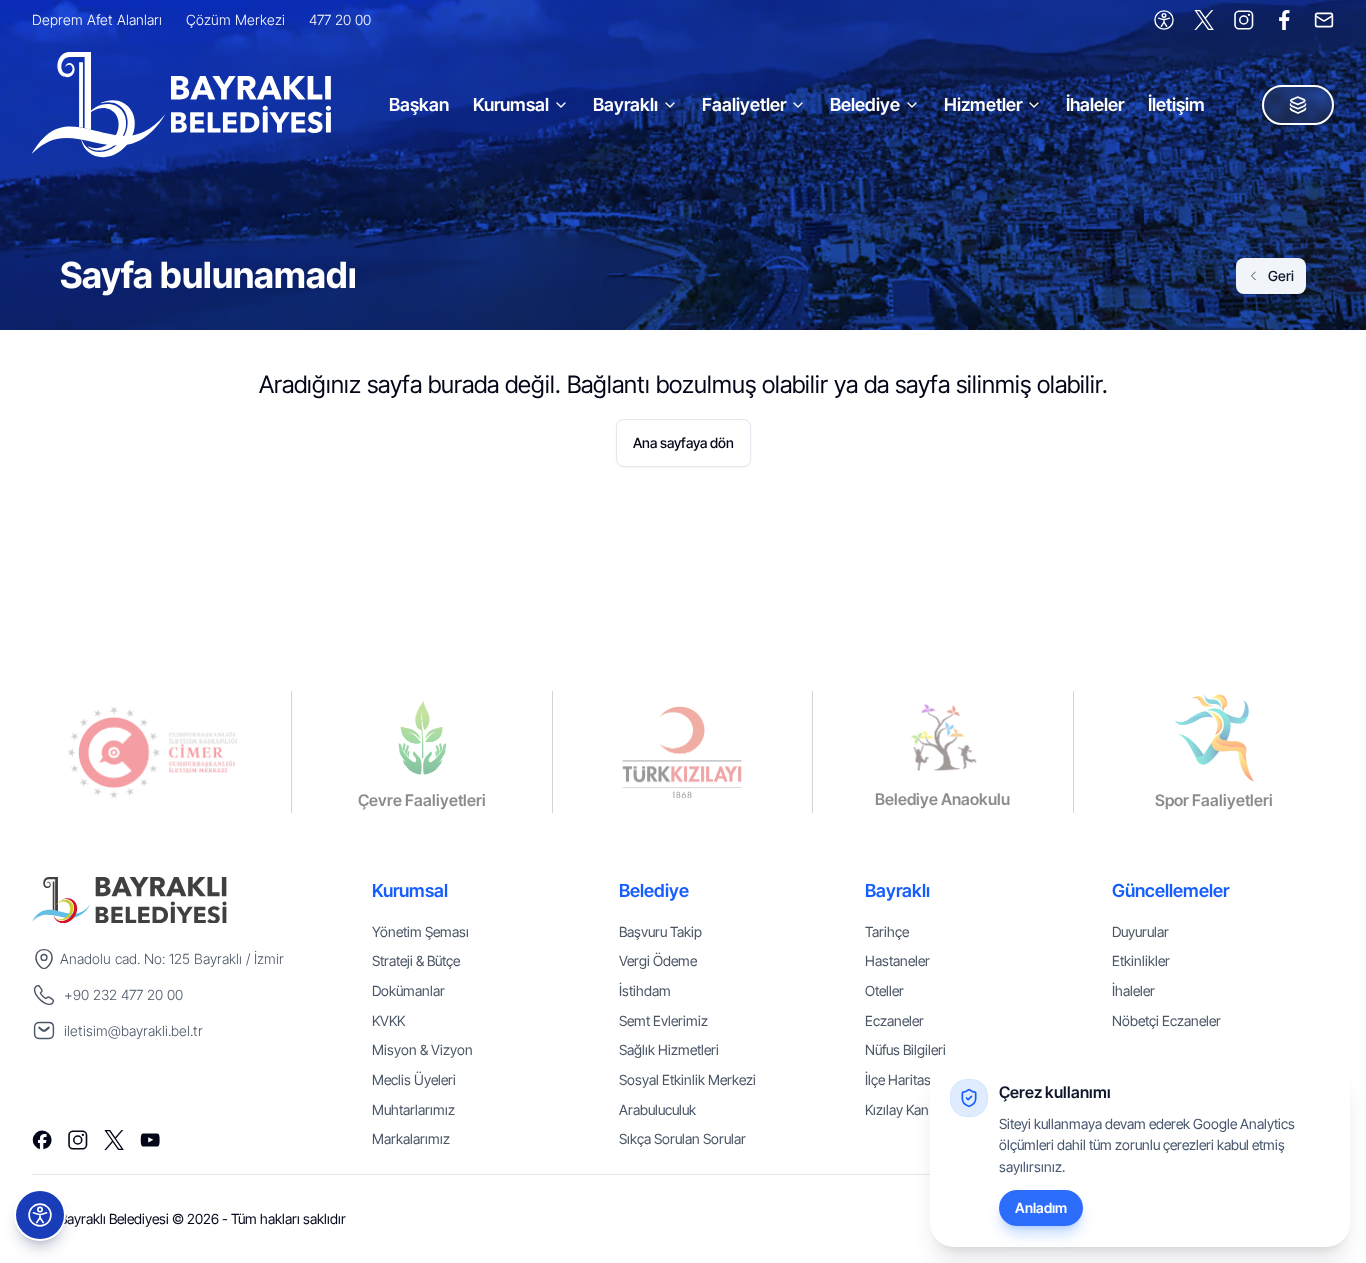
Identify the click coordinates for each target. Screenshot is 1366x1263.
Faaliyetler (744, 104)
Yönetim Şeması (420, 931)
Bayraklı (625, 104)
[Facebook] (1284, 20)
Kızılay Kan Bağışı (916, 1109)
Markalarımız (411, 1138)
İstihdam (645, 990)
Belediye (865, 104)
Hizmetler (983, 104)
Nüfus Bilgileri (905, 1049)
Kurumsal (511, 104)
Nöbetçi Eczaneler (1166, 1020)
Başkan (419, 104)
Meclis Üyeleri (414, 1079)
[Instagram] (1244, 20)
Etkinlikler (1141, 960)
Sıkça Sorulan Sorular (682, 1138)
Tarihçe (887, 931)
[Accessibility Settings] (1164, 20)
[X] (1204, 20)
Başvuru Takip (660, 931)
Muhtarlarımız (413, 1109)
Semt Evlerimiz (663, 1020)
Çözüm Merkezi (235, 19)
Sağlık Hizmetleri (669, 1049)
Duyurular (1140, 931)
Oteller (884, 990)
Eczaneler (894, 1020)
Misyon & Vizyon (422, 1049)
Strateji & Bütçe (416, 960)
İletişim (1176, 104)
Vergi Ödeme (658, 960)
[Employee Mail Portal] (1324, 20)
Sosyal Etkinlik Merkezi (687, 1079)
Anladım (1041, 1207)
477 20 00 (340, 19)
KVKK (388, 1020)
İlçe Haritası (899, 1079)
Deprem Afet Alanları (97, 19)
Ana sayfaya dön (683, 442)
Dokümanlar (408, 990)
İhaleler (1095, 104)
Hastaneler (897, 960)
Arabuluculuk (657, 1109)
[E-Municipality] (1298, 105)
